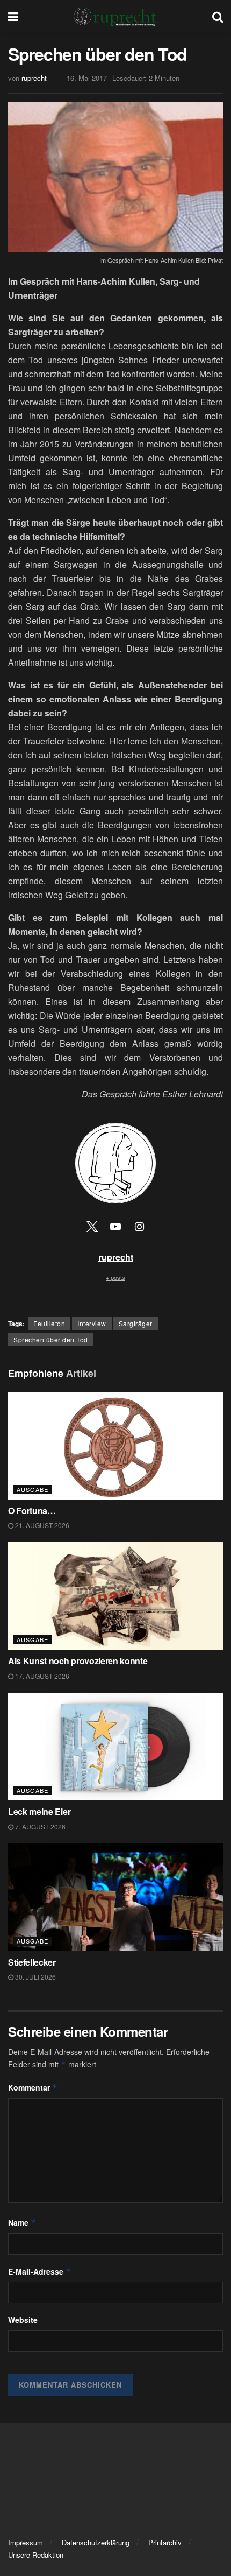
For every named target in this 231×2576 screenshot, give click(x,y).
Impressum (26, 2542)
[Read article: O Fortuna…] (115, 1446)
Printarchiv (165, 2542)
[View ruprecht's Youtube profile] (115, 1226)
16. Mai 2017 (87, 78)
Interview (92, 1323)
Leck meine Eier (39, 1811)
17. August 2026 (41, 1676)
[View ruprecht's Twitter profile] (92, 1226)
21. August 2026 (41, 1525)
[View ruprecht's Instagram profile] (139, 1226)
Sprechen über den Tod (51, 1339)
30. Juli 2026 (35, 1977)
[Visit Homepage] (115, 16)
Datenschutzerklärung (96, 2542)
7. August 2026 (39, 1827)
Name (22, 2222)
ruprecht (34, 78)
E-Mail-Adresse (39, 2271)
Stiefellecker (32, 1962)
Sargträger (136, 1323)
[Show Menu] (13, 16)
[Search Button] (218, 16)
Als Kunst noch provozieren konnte (78, 1661)
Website (23, 2320)
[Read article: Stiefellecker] (115, 1897)
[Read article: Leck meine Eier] (115, 1747)
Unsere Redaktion (36, 2555)
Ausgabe (33, 1489)
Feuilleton (49, 1323)
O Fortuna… (32, 1511)
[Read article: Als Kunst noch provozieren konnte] (115, 1596)
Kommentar (33, 2087)
